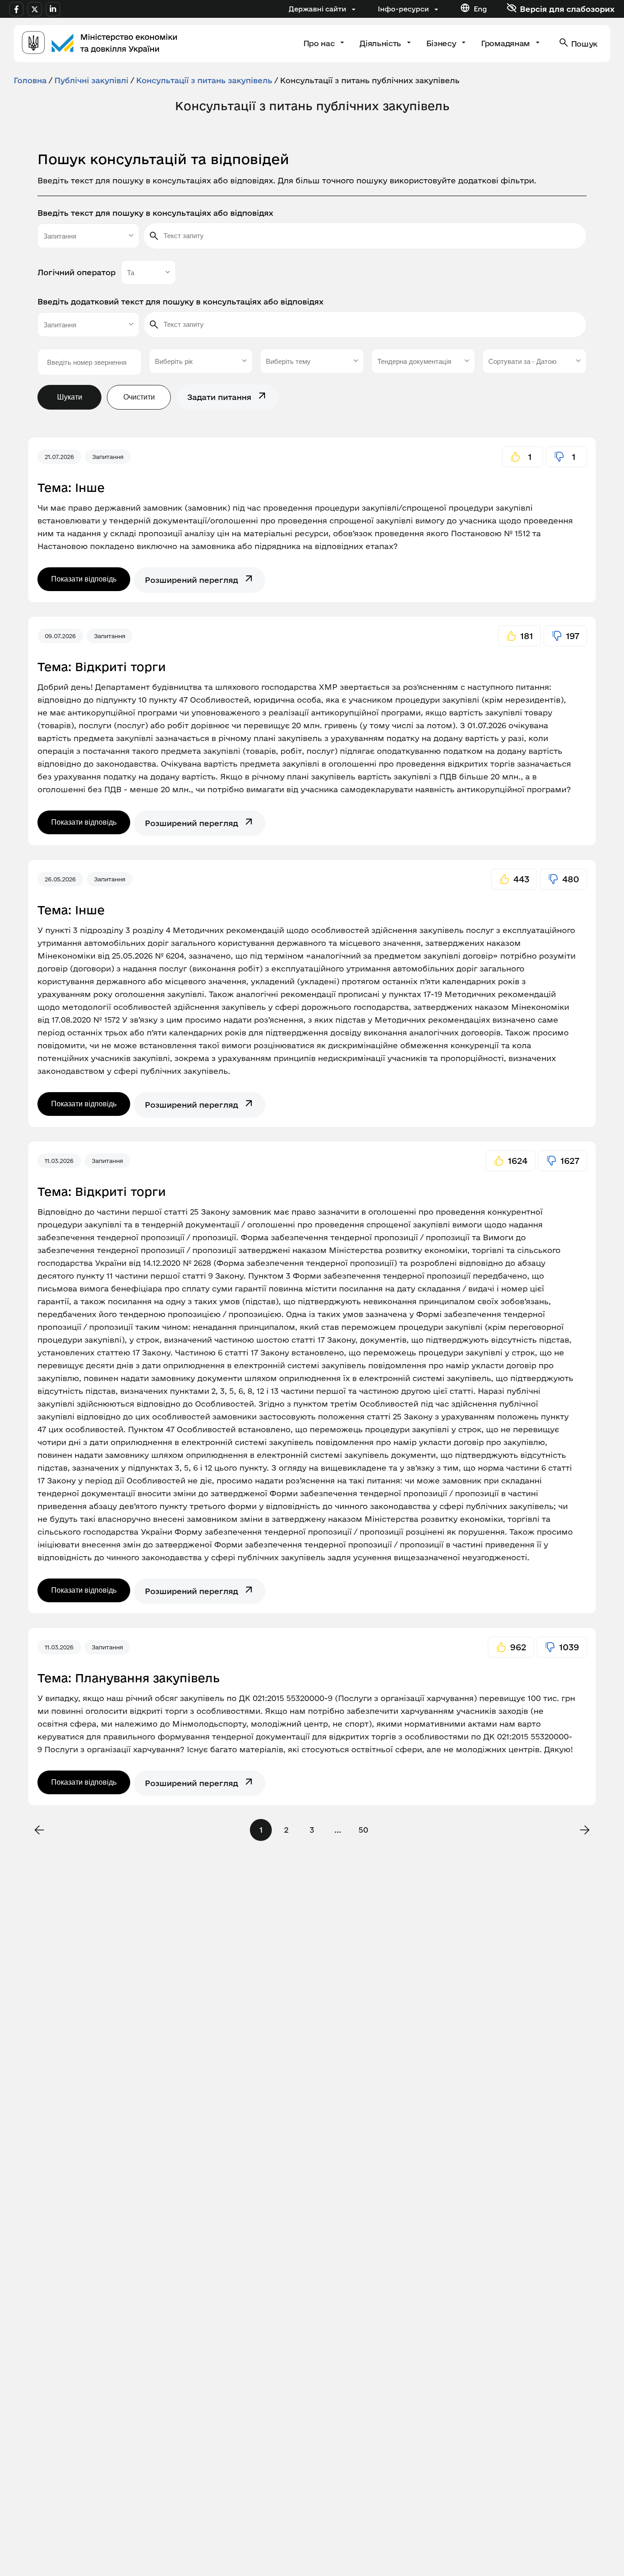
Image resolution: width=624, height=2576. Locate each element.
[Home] (100, 44)
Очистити (139, 397)
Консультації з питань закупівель (204, 80)
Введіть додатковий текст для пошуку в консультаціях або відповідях (180, 301)
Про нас (320, 43)
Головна (30, 80)
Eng (480, 9)
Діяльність (381, 43)
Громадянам (506, 43)
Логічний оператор (77, 272)
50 (363, 1830)
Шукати (70, 397)
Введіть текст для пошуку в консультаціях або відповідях (155, 213)
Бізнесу (442, 43)
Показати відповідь (84, 579)
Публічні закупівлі (91, 80)
